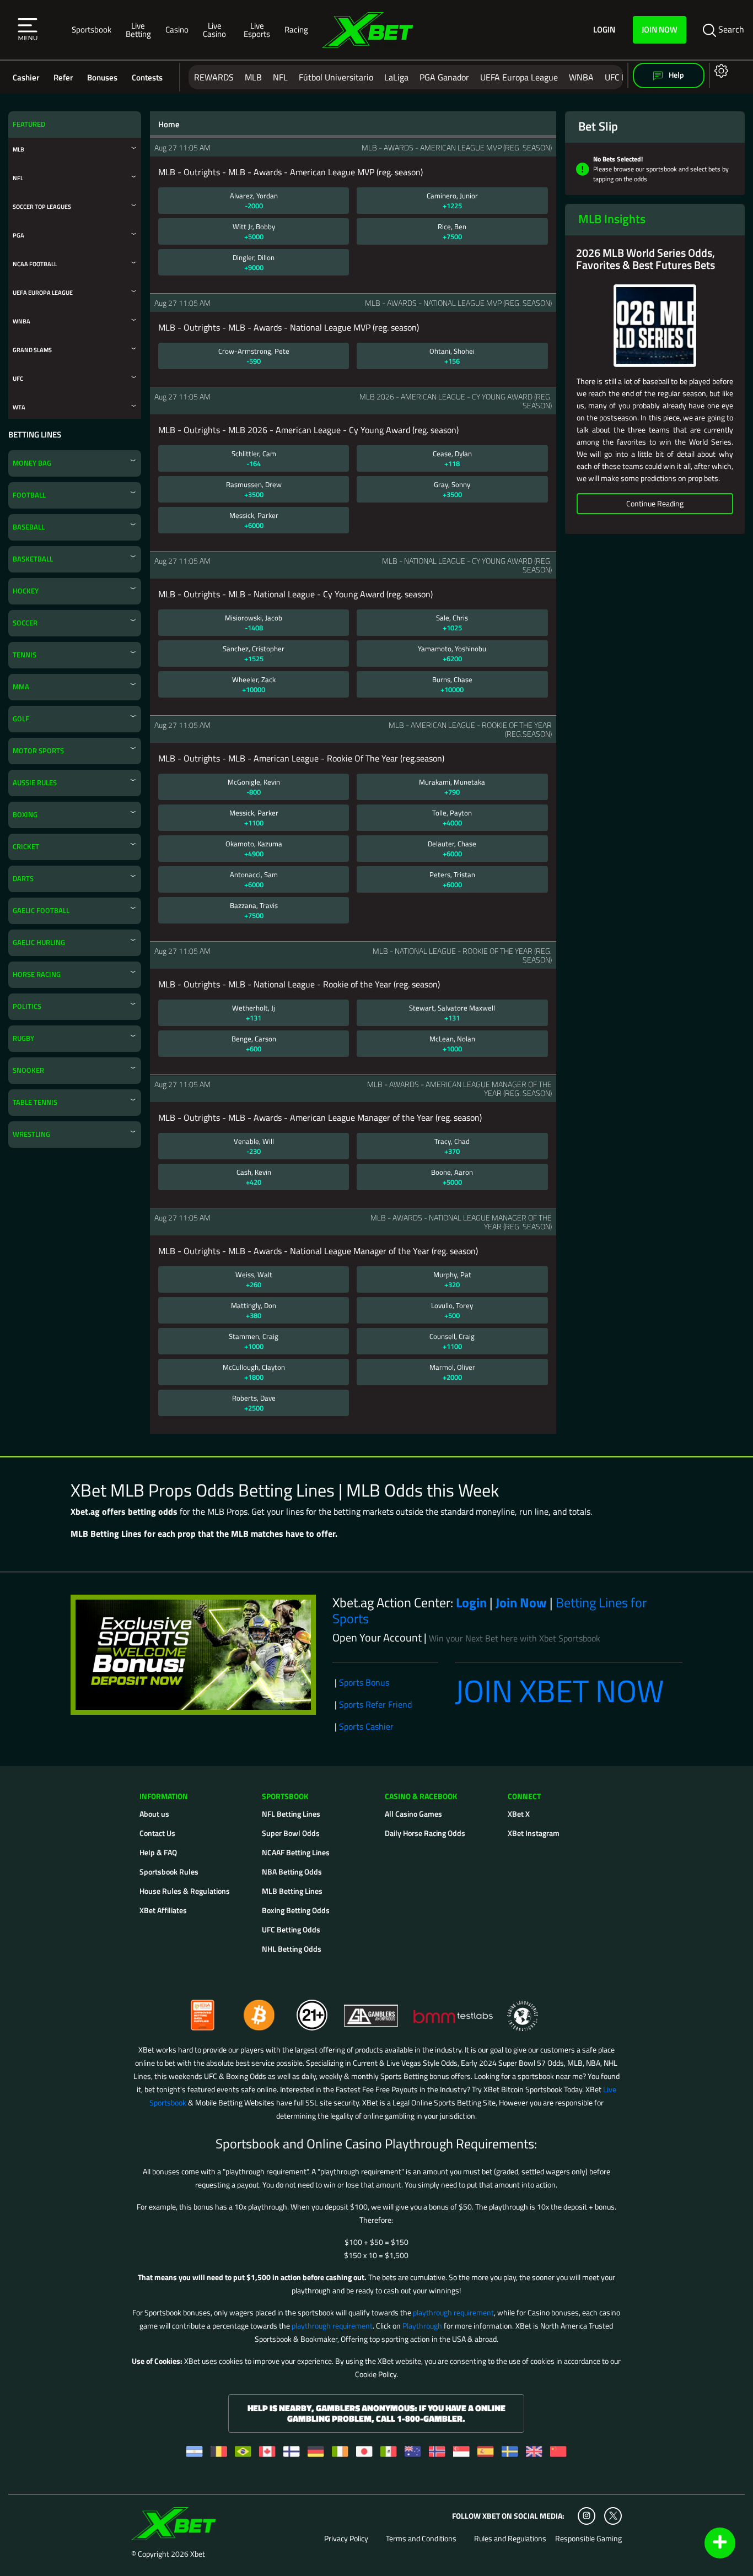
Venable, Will (254, 1146)
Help (676, 75)
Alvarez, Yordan (254, 201)
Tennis (25, 655)
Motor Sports (38, 751)
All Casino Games (413, 1814)
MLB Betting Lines (292, 1891)
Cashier (26, 77)
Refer (63, 77)
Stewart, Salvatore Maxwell (452, 1013)
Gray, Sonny (452, 489)
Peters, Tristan (452, 879)
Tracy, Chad (452, 1146)
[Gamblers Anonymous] (372, 2010)
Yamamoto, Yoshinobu (452, 654)
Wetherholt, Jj (254, 1013)
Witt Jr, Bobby (254, 231)
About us (154, 1814)
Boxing (25, 815)
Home (169, 125)
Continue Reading (655, 503)
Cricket (26, 847)
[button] (28, 30)
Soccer (25, 623)
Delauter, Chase (452, 849)
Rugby (23, 1038)
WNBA (581, 77)
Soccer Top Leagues (42, 206)
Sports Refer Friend (375, 1704)
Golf (21, 719)
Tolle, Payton (452, 818)
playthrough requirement (453, 2312)
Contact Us (157, 1833)
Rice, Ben (452, 231)
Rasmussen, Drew (254, 489)
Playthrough (422, 2326)
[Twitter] (613, 2516)
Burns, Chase (452, 684)
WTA (19, 407)
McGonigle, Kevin (254, 787)
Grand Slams (32, 350)
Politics (27, 1006)
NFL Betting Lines (291, 1814)
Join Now (660, 29)
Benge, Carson (254, 1044)
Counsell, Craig (452, 1341)
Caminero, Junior (452, 201)
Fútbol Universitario (336, 77)
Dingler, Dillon (254, 262)
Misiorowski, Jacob (254, 623)
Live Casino (214, 30)
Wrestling (31, 1134)
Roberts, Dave (254, 1403)
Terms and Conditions (421, 2539)
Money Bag (32, 463)
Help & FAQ (158, 1852)
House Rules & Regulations (185, 1891)
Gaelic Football (41, 911)
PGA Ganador (444, 77)
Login (604, 30)
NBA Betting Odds (292, 1872)
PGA (18, 235)
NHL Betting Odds (292, 1949)
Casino (177, 29)
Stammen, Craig (254, 1341)
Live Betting (138, 30)
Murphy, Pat (452, 1279)
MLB (253, 77)
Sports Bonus (364, 1682)
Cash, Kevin (254, 1177)
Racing (296, 29)
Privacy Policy (346, 2539)
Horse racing (37, 974)
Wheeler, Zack (254, 684)
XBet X (519, 1814)
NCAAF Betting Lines (296, 1852)
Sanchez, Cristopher (254, 654)
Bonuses (102, 77)
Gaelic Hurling (39, 943)
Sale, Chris (452, 623)
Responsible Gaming (588, 2539)
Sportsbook (92, 29)
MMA (21, 687)
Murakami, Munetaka (452, 787)
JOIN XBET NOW (560, 1691)
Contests (147, 77)
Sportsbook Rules (169, 1872)
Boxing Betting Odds (296, 1910)
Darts (23, 879)
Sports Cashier (366, 1726)
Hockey (26, 591)
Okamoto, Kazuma (254, 849)
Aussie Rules (35, 783)
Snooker (28, 1070)
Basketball (33, 559)
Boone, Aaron (452, 1177)
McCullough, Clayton (254, 1372)
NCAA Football (35, 264)
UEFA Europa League (519, 77)
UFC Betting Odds (291, 1929)
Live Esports (257, 30)
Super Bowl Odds (291, 1833)
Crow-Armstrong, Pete (254, 356)
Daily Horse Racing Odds (425, 1833)
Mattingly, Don (254, 1310)
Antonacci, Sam (254, 879)
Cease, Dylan (452, 458)
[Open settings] (719, 70)
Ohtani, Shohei (452, 356)
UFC (18, 378)
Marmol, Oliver (452, 1372)
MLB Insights (612, 219)
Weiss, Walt (254, 1279)
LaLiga (396, 77)
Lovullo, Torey (452, 1310)
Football (29, 495)
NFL (280, 77)
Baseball (29, 527)
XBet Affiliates (163, 1910)
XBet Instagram (534, 1833)
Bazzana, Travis (254, 910)
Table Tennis (35, 1102)
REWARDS (214, 77)
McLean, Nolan (452, 1044)
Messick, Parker (254, 520)
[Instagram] (587, 2516)
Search (730, 29)
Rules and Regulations (510, 2539)
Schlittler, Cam (254, 458)
